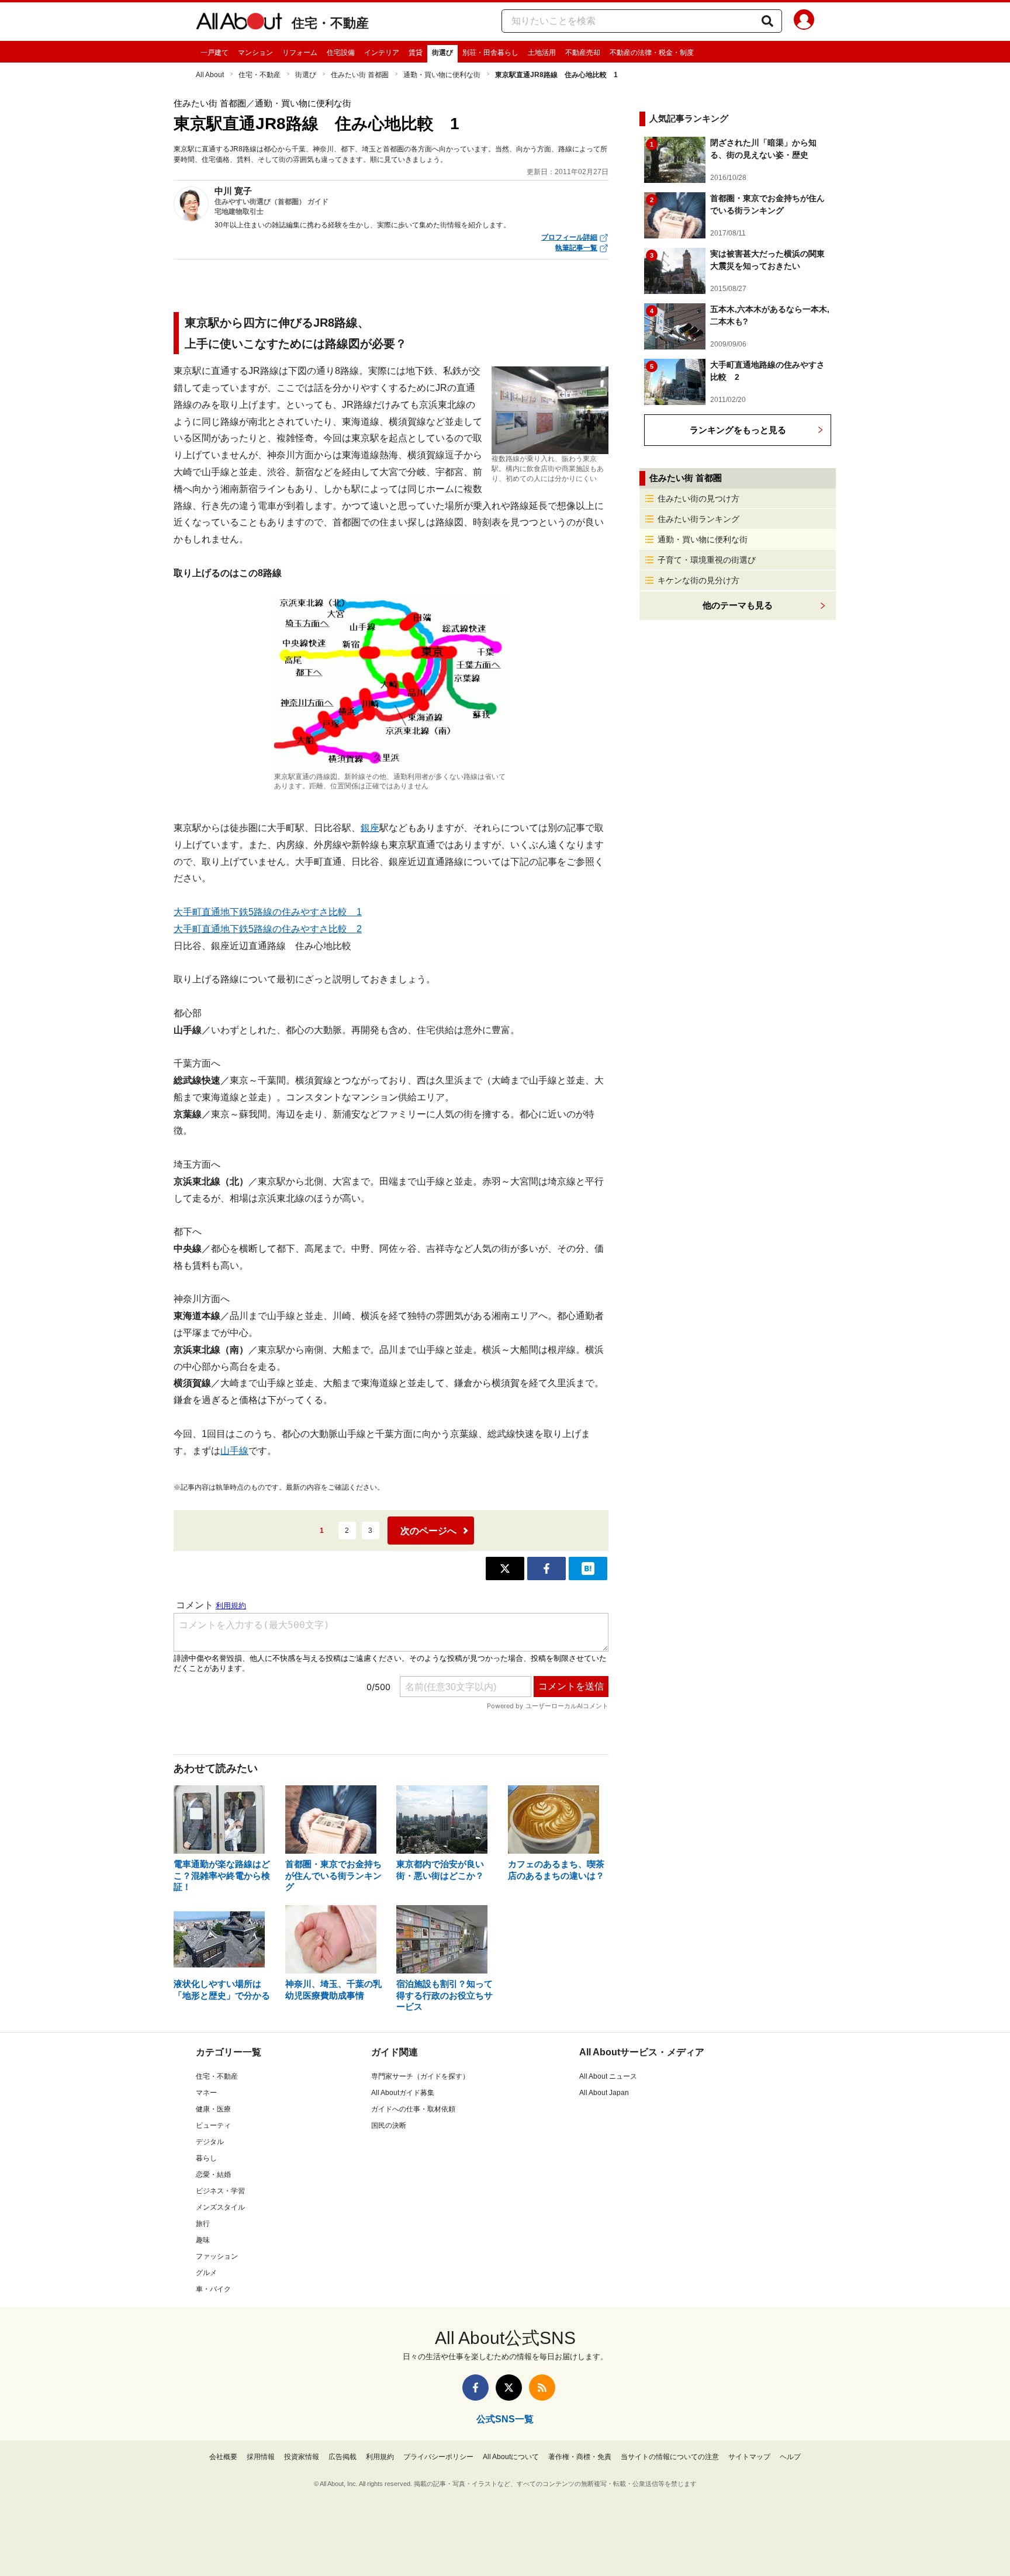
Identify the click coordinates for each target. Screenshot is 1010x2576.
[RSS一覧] (542, 2388)
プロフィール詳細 (569, 237)
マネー (206, 2093)
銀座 (370, 828)
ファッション (217, 2256)
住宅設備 (341, 53)
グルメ (206, 2273)
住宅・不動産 (330, 23)
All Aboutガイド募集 (403, 2093)
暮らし (206, 2158)
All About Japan (604, 2093)
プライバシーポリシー (438, 2457)
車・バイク (213, 2289)
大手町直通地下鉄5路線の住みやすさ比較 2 (268, 929)
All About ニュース (608, 2076)
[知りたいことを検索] (767, 21)
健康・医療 (213, 2109)
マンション (255, 53)
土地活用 (542, 53)
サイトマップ (749, 2457)
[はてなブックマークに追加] (588, 1569)
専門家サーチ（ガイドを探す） (420, 2076)
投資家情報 (302, 2457)
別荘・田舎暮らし (490, 53)
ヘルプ (790, 2457)
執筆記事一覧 (576, 248)
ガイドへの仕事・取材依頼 (413, 2109)
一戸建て (215, 53)
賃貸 (416, 53)
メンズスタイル (220, 2207)
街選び (442, 53)
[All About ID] (804, 22)
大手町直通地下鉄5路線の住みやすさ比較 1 (268, 912)
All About (210, 75)
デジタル (210, 2142)
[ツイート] (505, 1569)
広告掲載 (343, 2457)
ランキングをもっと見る (738, 430)
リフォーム (300, 53)
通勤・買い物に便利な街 (442, 75)
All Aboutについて (511, 2457)
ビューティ (213, 2125)
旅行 (203, 2224)
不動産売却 (583, 53)
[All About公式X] (509, 2388)
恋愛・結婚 (213, 2175)
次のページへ (428, 1531)
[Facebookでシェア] (546, 1569)
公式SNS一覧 (505, 2419)
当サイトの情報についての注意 (670, 2457)
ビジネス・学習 (220, 2191)
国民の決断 (389, 2125)
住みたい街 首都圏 (360, 75)
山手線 (234, 1451)
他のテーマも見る (738, 605)
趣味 (203, 2240)
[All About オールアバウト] (239, 23)
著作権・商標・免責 (580, 2457)
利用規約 (380, 2457)
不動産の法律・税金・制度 (652, 53)
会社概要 (223, 2457)
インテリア (382, 53)
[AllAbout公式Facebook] (475, 2388)
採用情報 (261, 2457)
